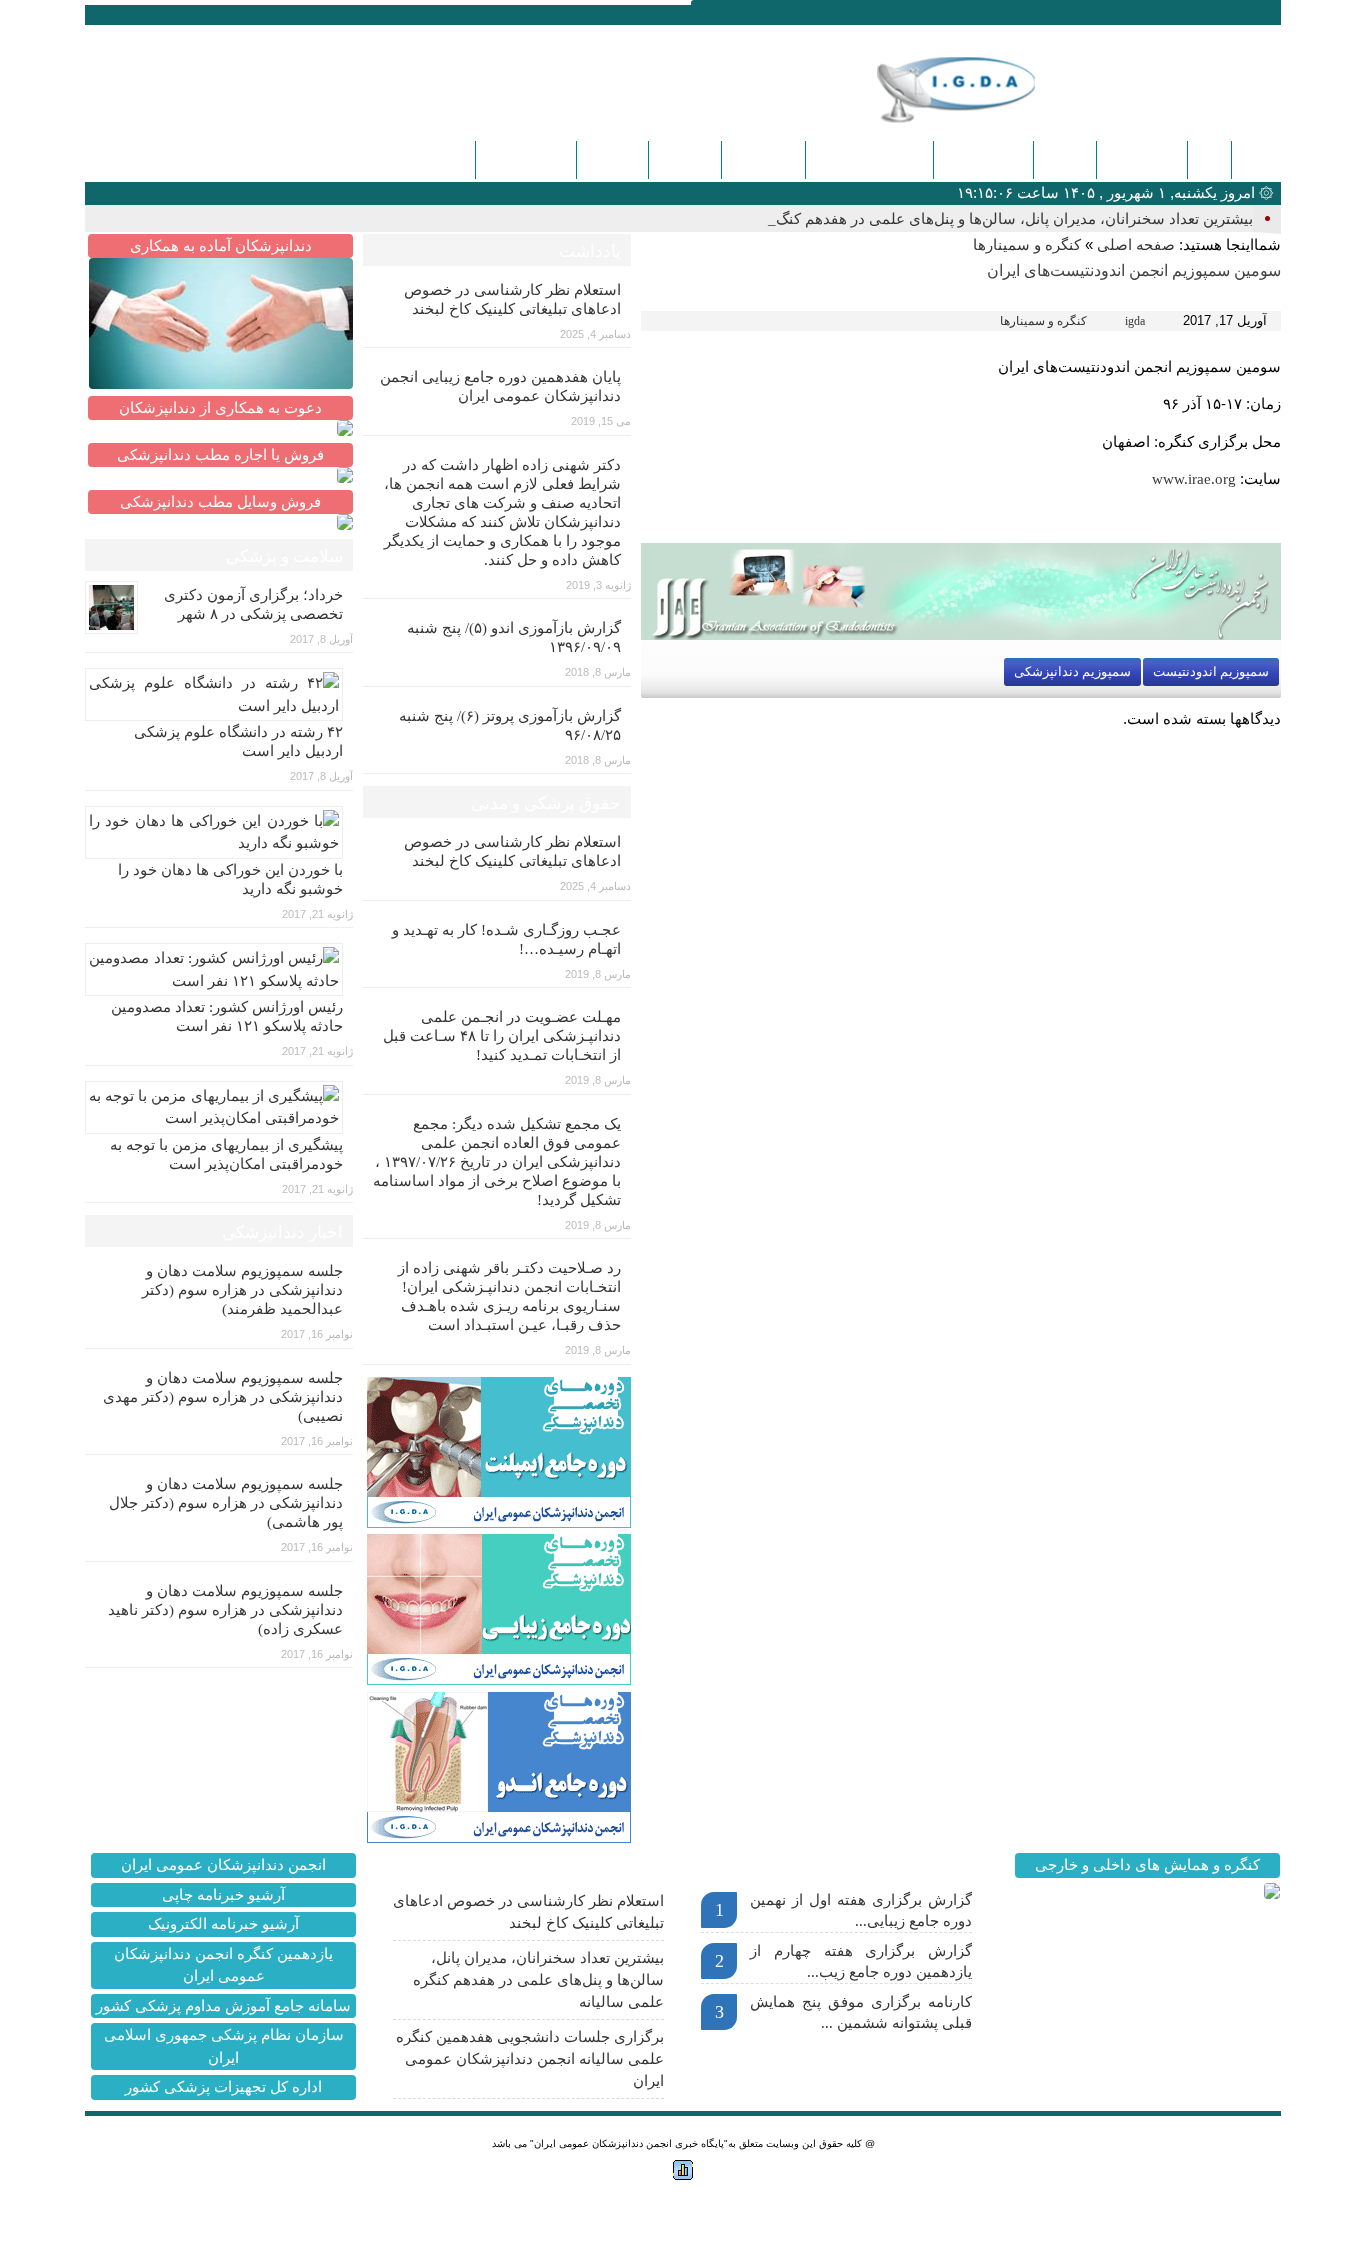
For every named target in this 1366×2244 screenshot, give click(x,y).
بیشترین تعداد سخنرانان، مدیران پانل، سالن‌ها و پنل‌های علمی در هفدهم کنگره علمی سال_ (968, 219)
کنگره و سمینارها (869, 159)
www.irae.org (1194, 479)
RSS (187, 13)
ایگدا (1209, 159)
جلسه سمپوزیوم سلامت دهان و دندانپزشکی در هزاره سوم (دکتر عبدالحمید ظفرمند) (242, 1290)
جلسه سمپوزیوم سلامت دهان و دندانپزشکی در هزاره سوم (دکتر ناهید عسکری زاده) (225, 1610)
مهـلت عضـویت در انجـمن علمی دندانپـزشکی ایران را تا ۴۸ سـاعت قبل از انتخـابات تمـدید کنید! (502, 1036)
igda (1135, 321)
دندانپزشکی (1142, 159)
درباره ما (685, 159)
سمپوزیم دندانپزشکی (1072, 671)
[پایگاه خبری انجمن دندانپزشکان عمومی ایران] (987, 89)
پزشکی (1065, 159)
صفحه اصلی (1136, 245)
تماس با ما (763, 159)
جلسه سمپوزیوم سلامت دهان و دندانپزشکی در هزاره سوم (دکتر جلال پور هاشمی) (226, 1503)
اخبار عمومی (983, 159)
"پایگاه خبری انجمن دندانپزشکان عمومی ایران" (629, 2143)
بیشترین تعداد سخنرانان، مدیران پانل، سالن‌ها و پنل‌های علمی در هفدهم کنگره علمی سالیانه (538, 1980)
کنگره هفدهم (526, 159)
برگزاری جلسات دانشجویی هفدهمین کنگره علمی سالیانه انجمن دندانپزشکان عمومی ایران (530, 2059)
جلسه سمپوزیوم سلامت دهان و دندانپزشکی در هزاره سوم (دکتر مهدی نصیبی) (223, 1397)
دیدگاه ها (612, 159)
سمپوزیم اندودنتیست (1211, 671)
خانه (1256, 160)
